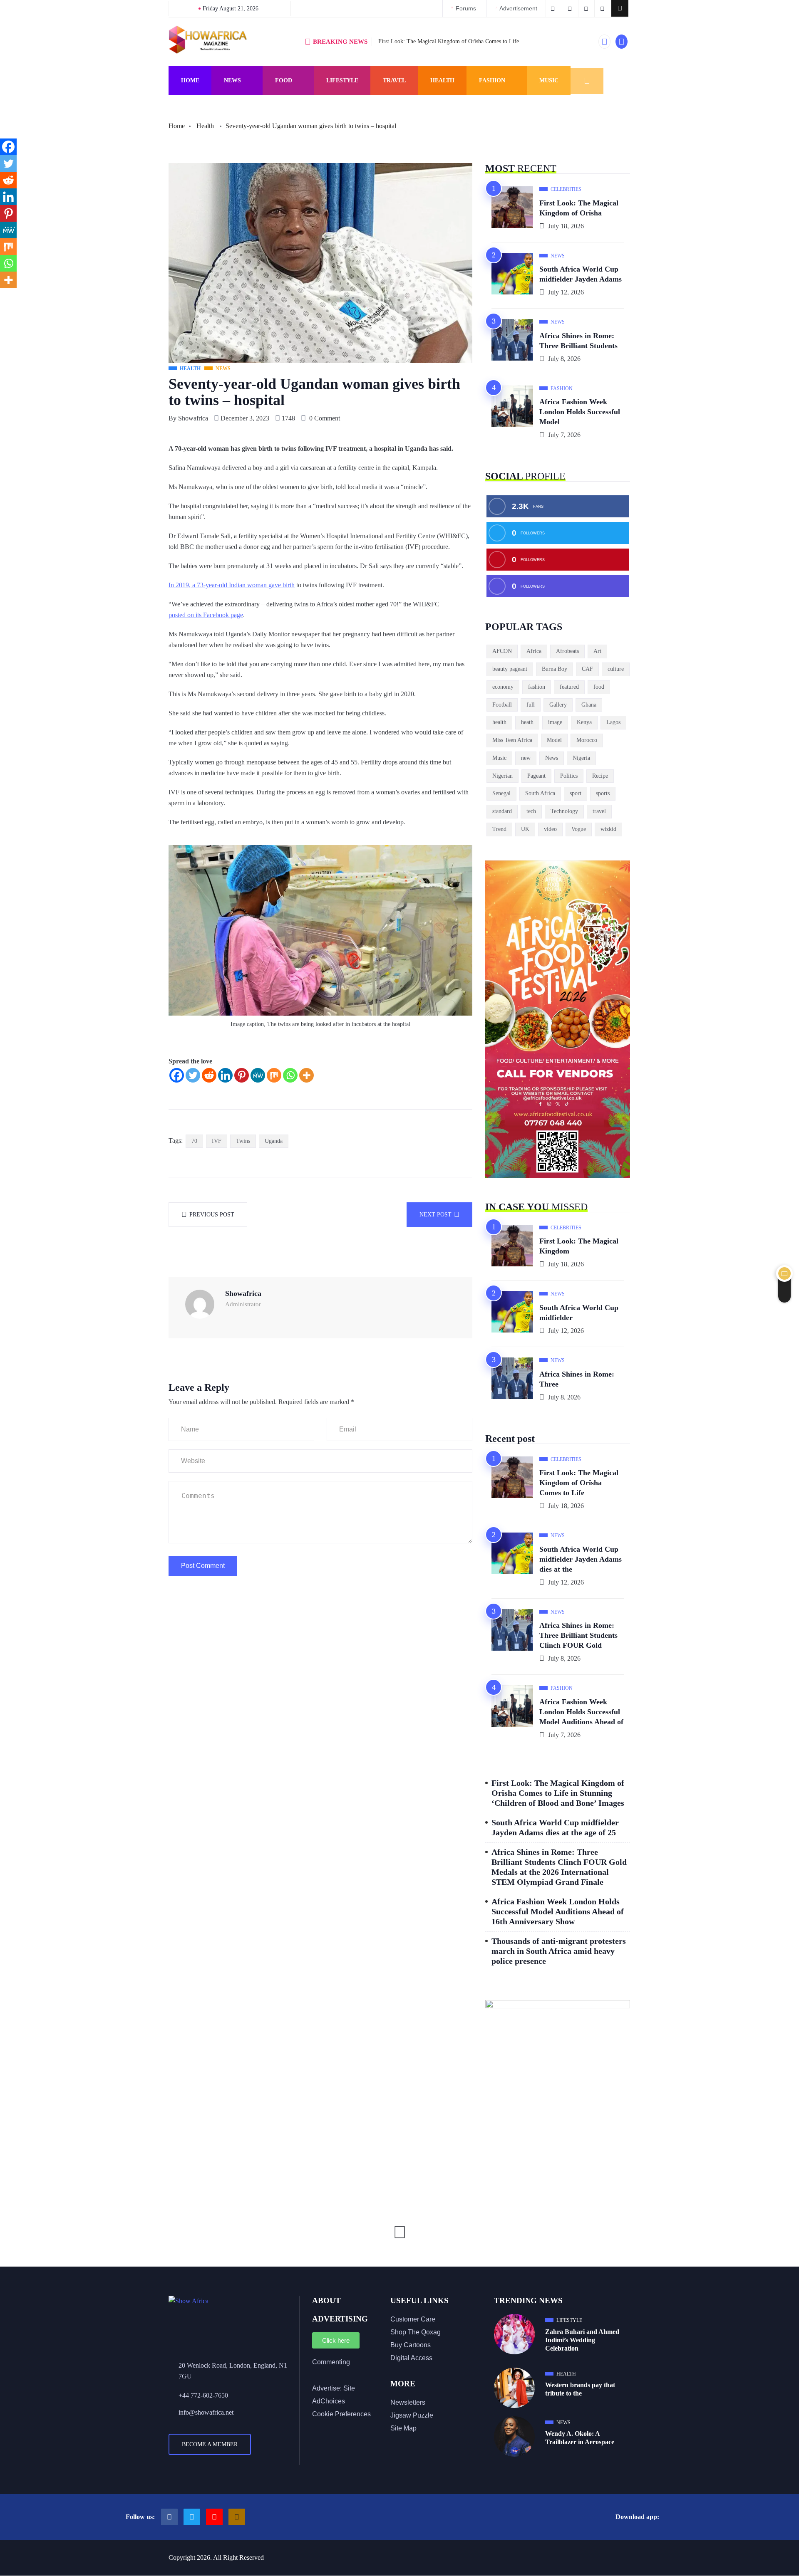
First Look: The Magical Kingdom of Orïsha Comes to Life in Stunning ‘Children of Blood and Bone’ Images (558, 1793)
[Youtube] (214, 2517)
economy (503, 687)
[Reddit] (209, 1075)
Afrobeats (567, 651)
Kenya (584, 722)
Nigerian (502, 776)
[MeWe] (258, 1075)
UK (525, 829)
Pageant (536, 776)
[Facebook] (177, 1075)
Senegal (501, 793)
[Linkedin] (225, 1075)
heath (527, 722)
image (555, 722)
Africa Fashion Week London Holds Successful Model (580, 412)
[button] (620, 8)
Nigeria (581, 758)
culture (616, 669)
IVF (217, 1141)
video (550, 829)
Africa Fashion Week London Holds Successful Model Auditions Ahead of (581, 1712)
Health (442, 80)
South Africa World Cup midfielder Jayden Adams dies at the (581, 1559)
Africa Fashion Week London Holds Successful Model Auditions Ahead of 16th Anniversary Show (558, 1911)
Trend (499, 829)
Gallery (558, 705)
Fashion (492, 80)
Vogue (579, 829)
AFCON (502, 651)
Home (190, 80)
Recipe (600, 776)
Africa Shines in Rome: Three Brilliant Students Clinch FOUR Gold (578, 1635)
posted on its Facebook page (206, 615)
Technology (564, 811)
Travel (394, 80)
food (599, 687)
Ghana (589, 705)
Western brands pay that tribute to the (580, 2389)
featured (569, 687)
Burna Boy (555, 669)
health (499, 722)
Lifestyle (342, 80)
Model (554, 740)
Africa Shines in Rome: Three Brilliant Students (578, 341)
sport (576, 793)
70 (194, 1141)
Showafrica (193, 418)
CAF (587, 669)
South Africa (540, 793)
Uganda (274, 1141)
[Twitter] (193, 1075)
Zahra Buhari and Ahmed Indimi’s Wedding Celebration (582, 2340)
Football (502, 705)
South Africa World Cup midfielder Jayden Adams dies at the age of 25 (555, 1827)
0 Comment (325, 418)
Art (597, 651)
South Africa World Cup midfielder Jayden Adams (581, 274)
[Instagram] (237, 2517)
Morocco (587, 740)
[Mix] (274, 1075)
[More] (306, 1075)
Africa (534, 651)
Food (284, 80)
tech (531, 811)
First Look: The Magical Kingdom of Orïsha (579, 208)
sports (603, 793)
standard (502, 811)
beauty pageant (510, 669)
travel (599, 811)
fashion (537, 687)
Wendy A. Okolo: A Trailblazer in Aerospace (580, 2438)
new (526, 758)
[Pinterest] (242, 1075)
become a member (210, 2444)
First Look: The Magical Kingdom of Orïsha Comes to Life (449, 41)
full (531, 705)
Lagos (613, 722)
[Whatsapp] (290, 1075)
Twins (243, 1141)
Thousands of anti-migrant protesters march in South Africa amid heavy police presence (559, 1951)
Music (549, 80)
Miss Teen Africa (512, 740)
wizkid (608, 829)
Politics (569, 776)
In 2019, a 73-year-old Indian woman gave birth (232, 585)
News (232, 80)
